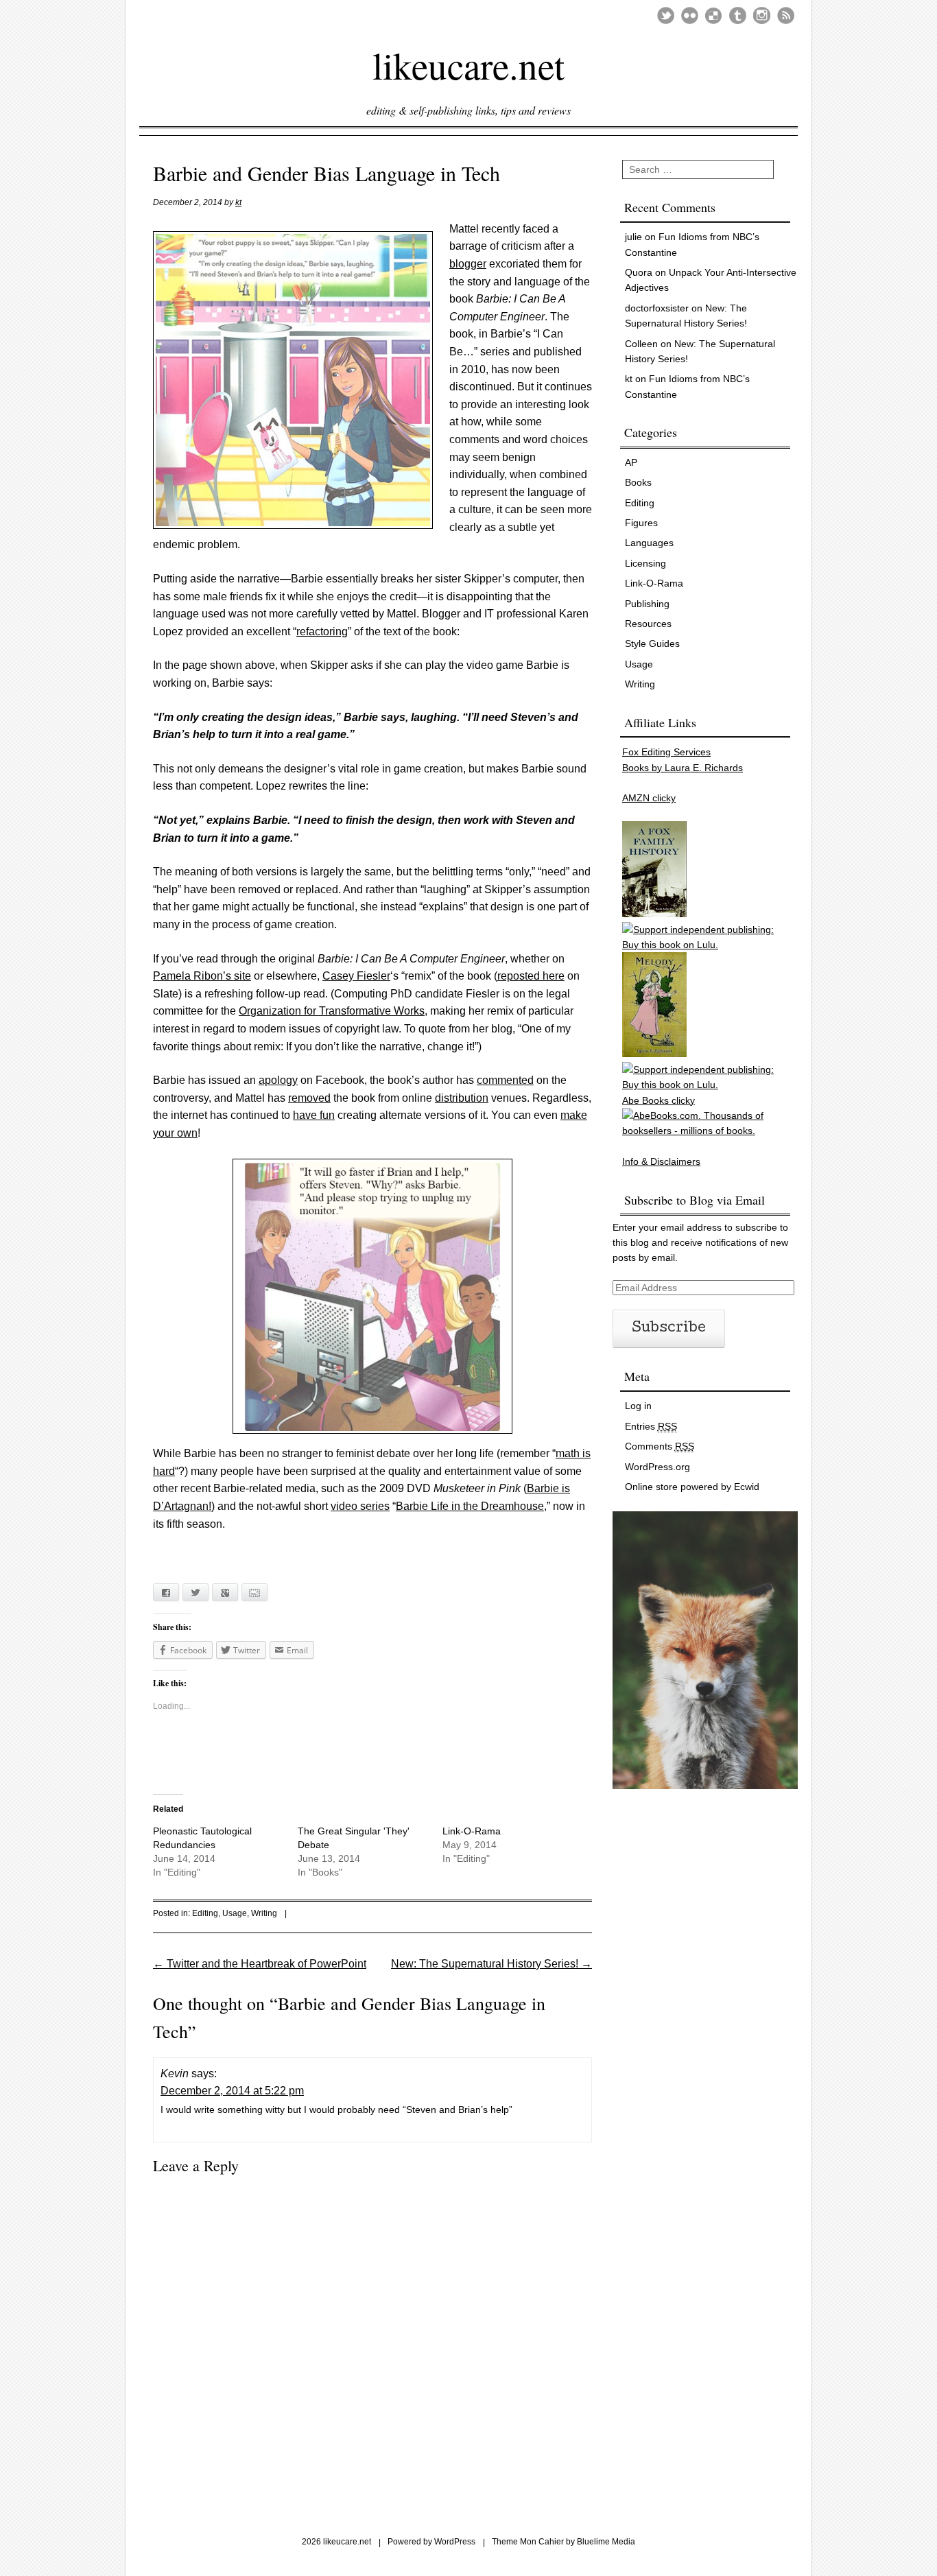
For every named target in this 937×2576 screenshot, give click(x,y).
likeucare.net (468, 64)
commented (505, 1080)
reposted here (531, 976)
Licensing (645, 563)
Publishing (647, 604)
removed (309, 1098)
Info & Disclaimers (661, 1161)
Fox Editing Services (666, 752)
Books (638, 482)
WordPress (455, 2542)
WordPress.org (657, 1467)
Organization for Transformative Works (332, 1011)
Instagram (762, 15)
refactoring (322, 631)
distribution (462, 1098)
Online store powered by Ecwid (692, 1487)
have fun (314, 1115)
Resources (648, 624)
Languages (649, 543)
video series (360, 1506)
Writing (264, 1913)
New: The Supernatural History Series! (491, 1964)
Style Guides (652, 643)
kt (238, 202)
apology (278, 1080)
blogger (468, 264)
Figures (641, 523)
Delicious (714, 15)
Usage (235, 1913)
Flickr (690, 15)
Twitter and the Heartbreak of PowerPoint (260, 1964)
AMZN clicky (649, 798)
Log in (638, 1406)
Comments (660, 1446)
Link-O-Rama (472, 1831)
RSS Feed (786, 15)
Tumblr (738, 15)
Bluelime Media (606, 2542)
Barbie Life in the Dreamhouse (470, 1506)
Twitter (666, 15)
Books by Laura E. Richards (683, 768)
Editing (205, 1913)
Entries (651, 1426)
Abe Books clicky (659, 1100)
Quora (639, 272)
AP (631, 462)
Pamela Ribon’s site (202, 976)
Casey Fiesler (356, 976)
